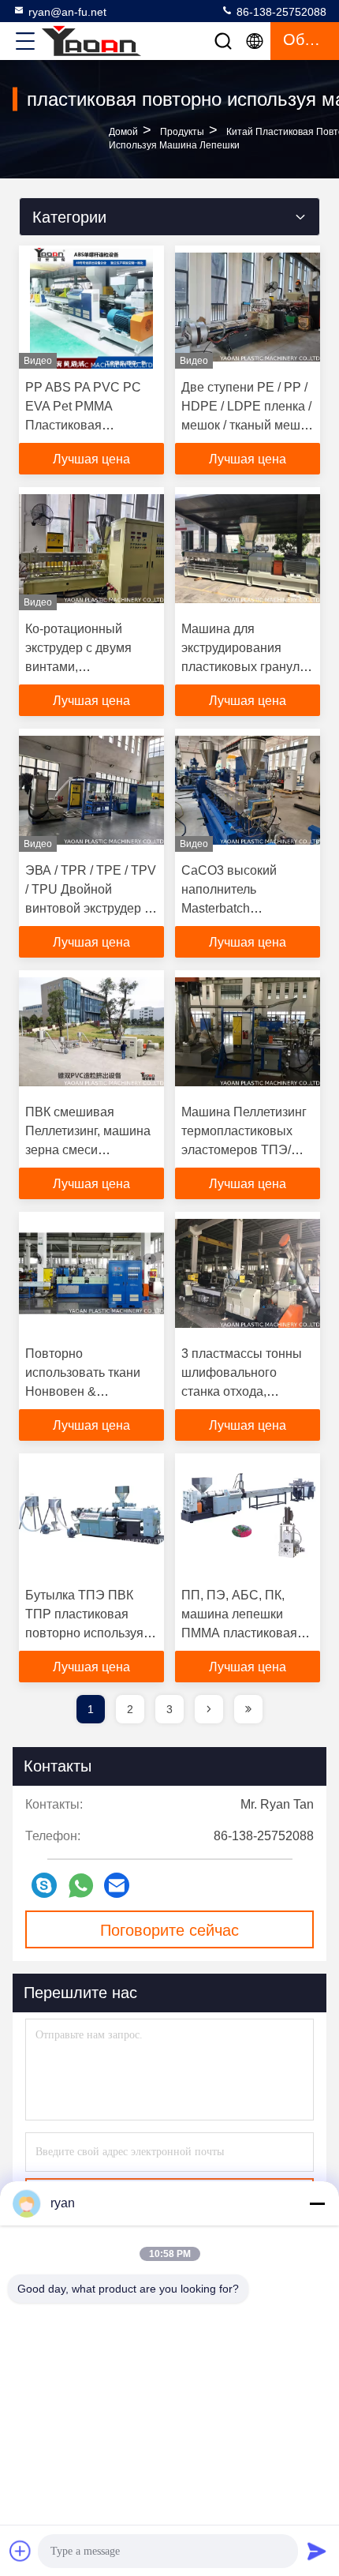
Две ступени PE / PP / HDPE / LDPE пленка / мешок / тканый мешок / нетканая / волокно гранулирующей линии (248, 425)
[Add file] (20, 2551)
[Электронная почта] (117, 1885)
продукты (182, 132)
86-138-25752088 (280, 12)
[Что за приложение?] (81, 1886)
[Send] (317, 2551)
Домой (123, 132)
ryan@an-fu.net (67, 12)
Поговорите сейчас (169, 1930)
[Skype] (44, 1885)
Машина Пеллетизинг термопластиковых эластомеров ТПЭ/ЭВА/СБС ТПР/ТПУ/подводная (244, 1150)
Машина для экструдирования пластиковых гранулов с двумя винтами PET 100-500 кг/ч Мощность (248, 667)
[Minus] (317, 2203)
